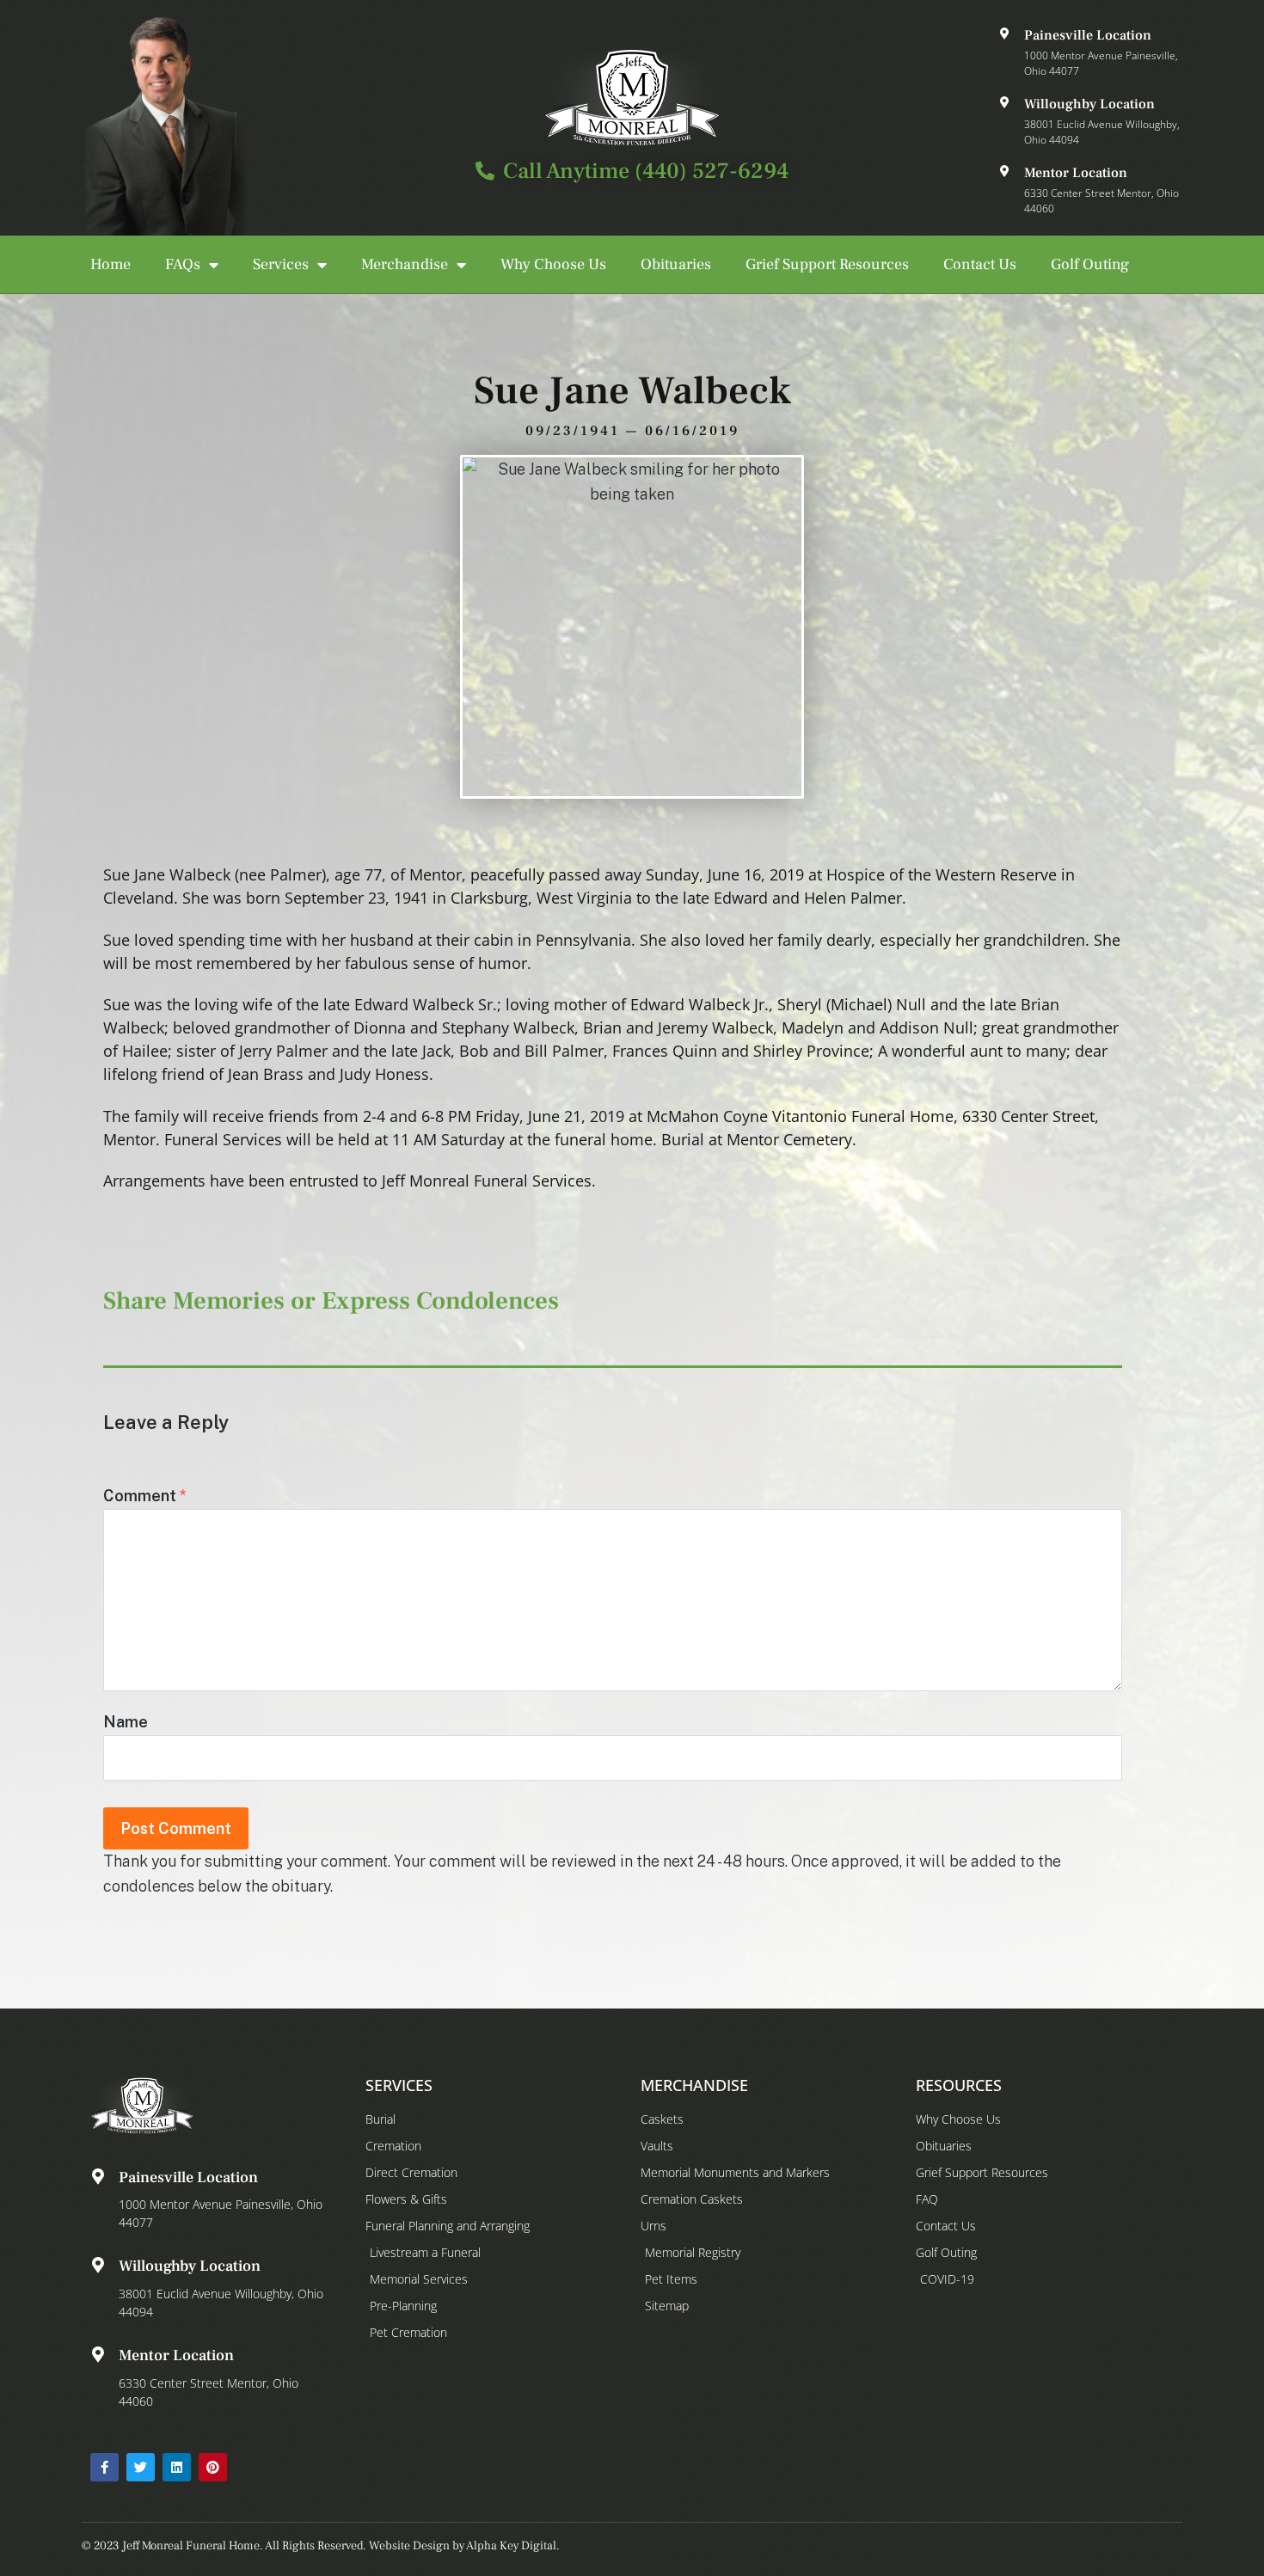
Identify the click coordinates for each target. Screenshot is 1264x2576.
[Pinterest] (213, 2467)
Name (126, 1722)
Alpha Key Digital (511, 2546)
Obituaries (676, 264)
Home (110, 264)
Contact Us (980, 264)
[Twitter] (141, 2467)
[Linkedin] (177, 2467)
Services (281, 264)
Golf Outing (1090, 264)
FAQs (183, 264)
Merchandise (405, 264)
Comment (145, 1496)
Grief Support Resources (827, 264)
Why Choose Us (553, 264)
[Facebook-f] (104, 2467)
